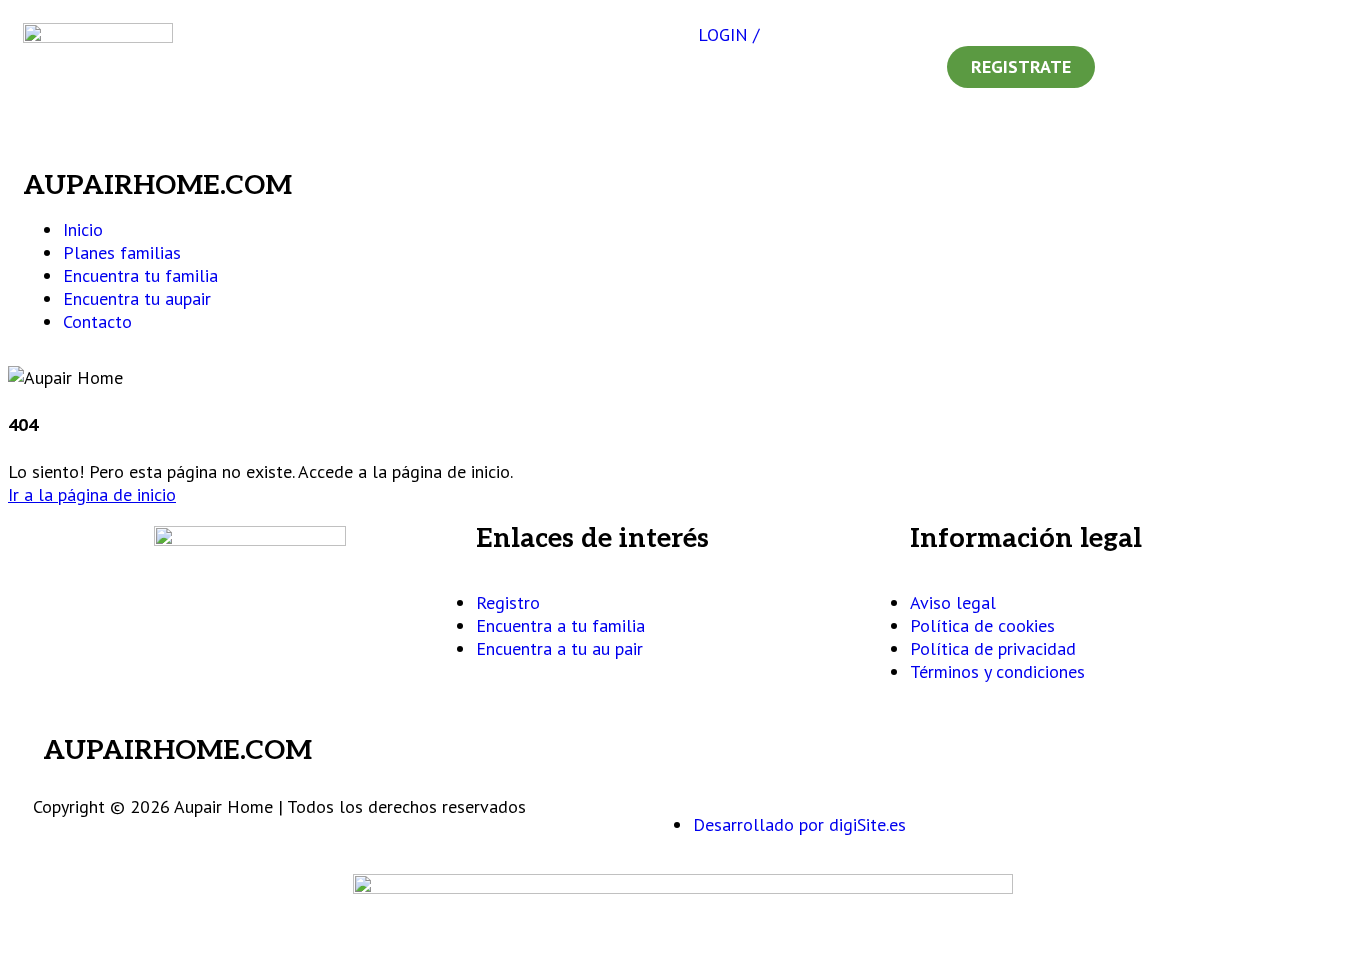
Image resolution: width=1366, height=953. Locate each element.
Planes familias (122, 252)
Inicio (83, 229)
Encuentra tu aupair (137, 298)
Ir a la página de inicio (92, 494)
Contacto (97, 321)
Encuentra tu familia (140, 275)
